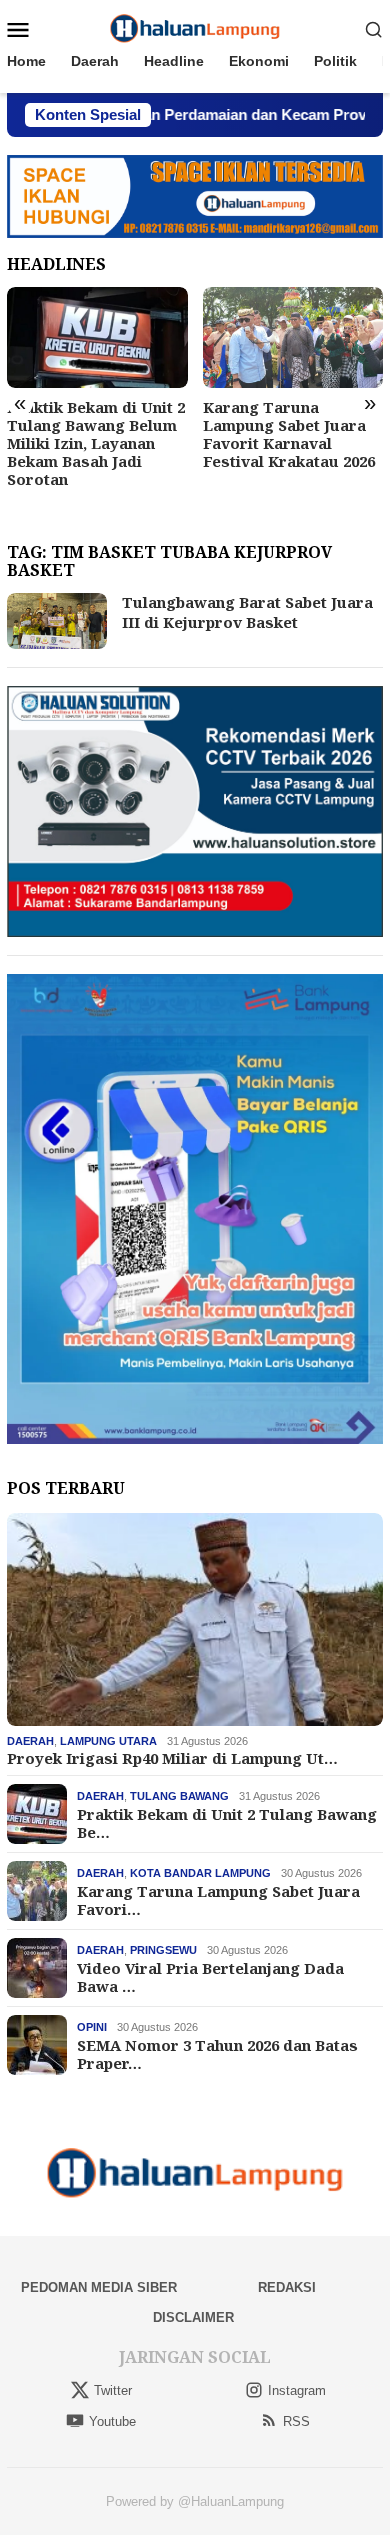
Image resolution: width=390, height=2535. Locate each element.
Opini (92, 2027)
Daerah (30, 1741)
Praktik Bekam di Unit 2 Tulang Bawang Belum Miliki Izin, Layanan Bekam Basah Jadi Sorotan (96, 443)
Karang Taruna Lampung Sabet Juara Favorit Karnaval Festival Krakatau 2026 (289, 434)
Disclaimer (193, 2317)
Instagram (297, 2390)
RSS (296, 2421)
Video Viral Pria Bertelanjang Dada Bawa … (210, 1977)
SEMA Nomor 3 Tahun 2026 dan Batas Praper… (217, 2054)
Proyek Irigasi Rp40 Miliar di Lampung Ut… (172, 1758)
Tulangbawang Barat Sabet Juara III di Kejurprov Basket (247, 612)
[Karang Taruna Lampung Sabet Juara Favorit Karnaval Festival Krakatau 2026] (293, 337)
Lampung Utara (108, 1741)
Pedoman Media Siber (99, 2287)
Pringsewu (163, 1950)
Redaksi (287, 2287)
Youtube (112, 2421)
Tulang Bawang (179, 1796)
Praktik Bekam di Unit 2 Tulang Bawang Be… (227, 1823)
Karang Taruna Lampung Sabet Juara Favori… (218, 1900)
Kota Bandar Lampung (200, 1873)
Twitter (113, 2390)
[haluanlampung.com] (195, 28)
